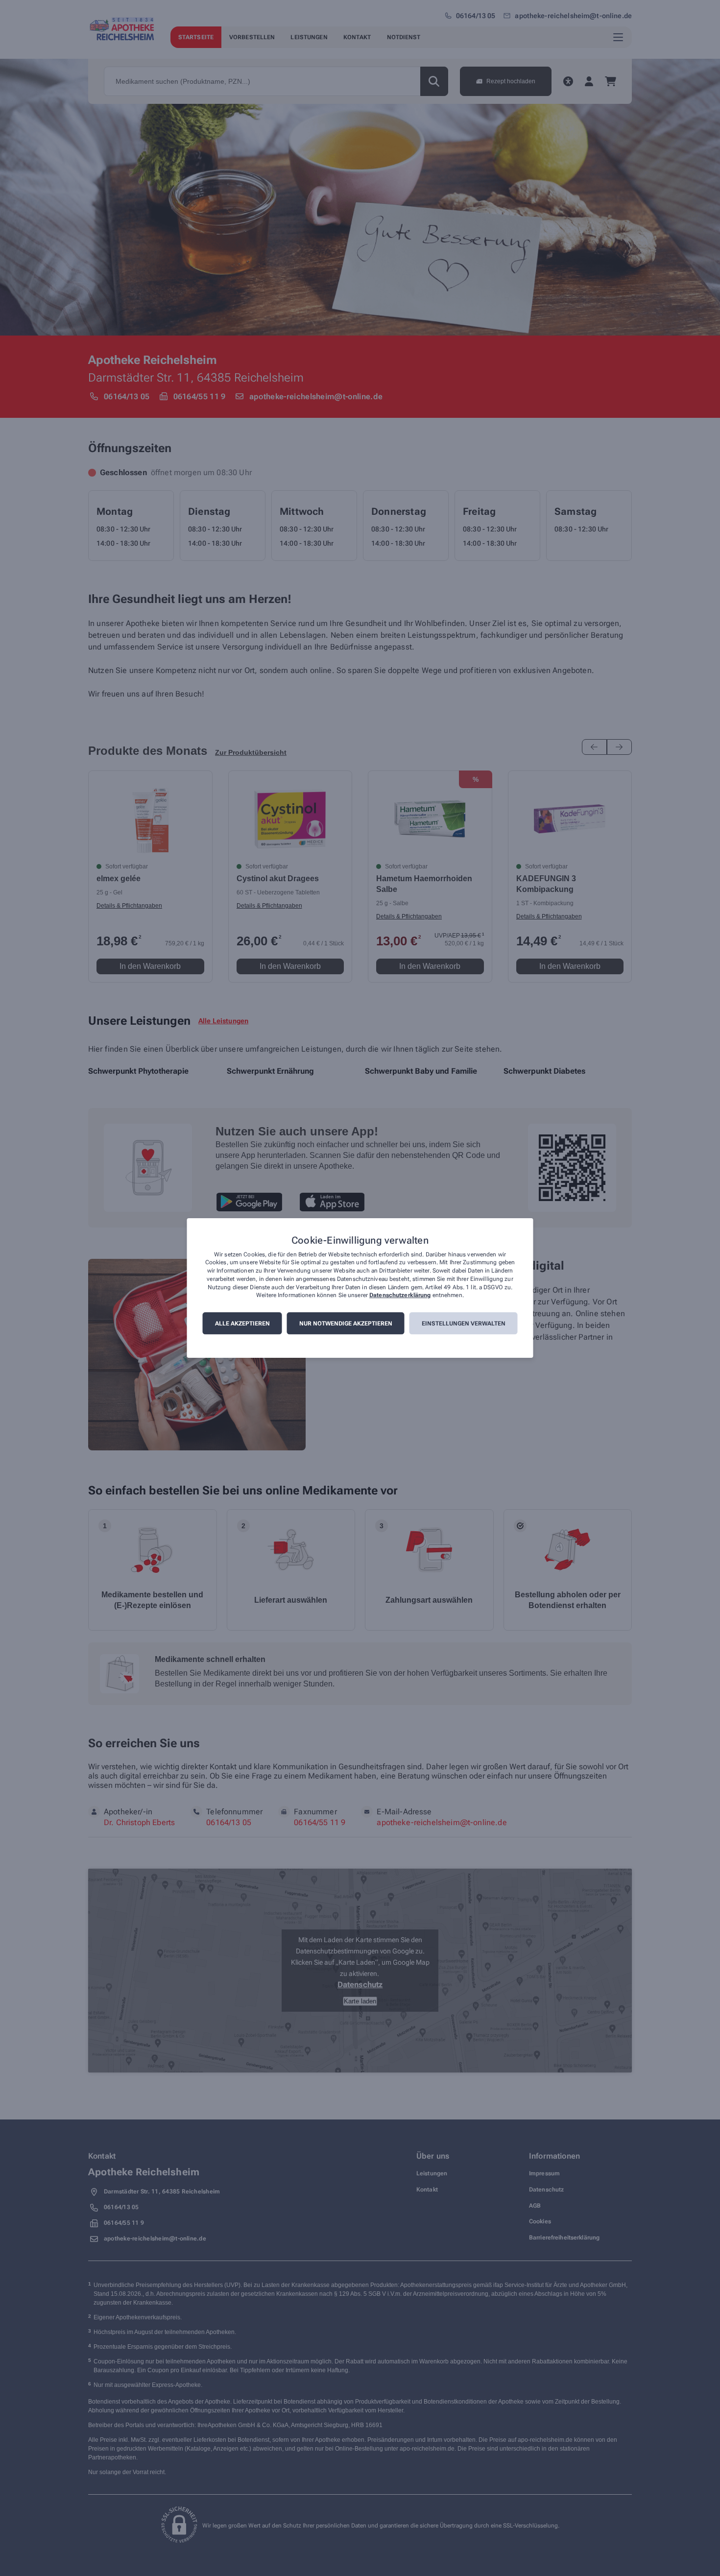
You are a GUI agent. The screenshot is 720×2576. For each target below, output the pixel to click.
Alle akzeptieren (242, 1324)
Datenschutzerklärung (400, 1296)
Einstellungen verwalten (464, 1324)
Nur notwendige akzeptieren (346, 1324)
